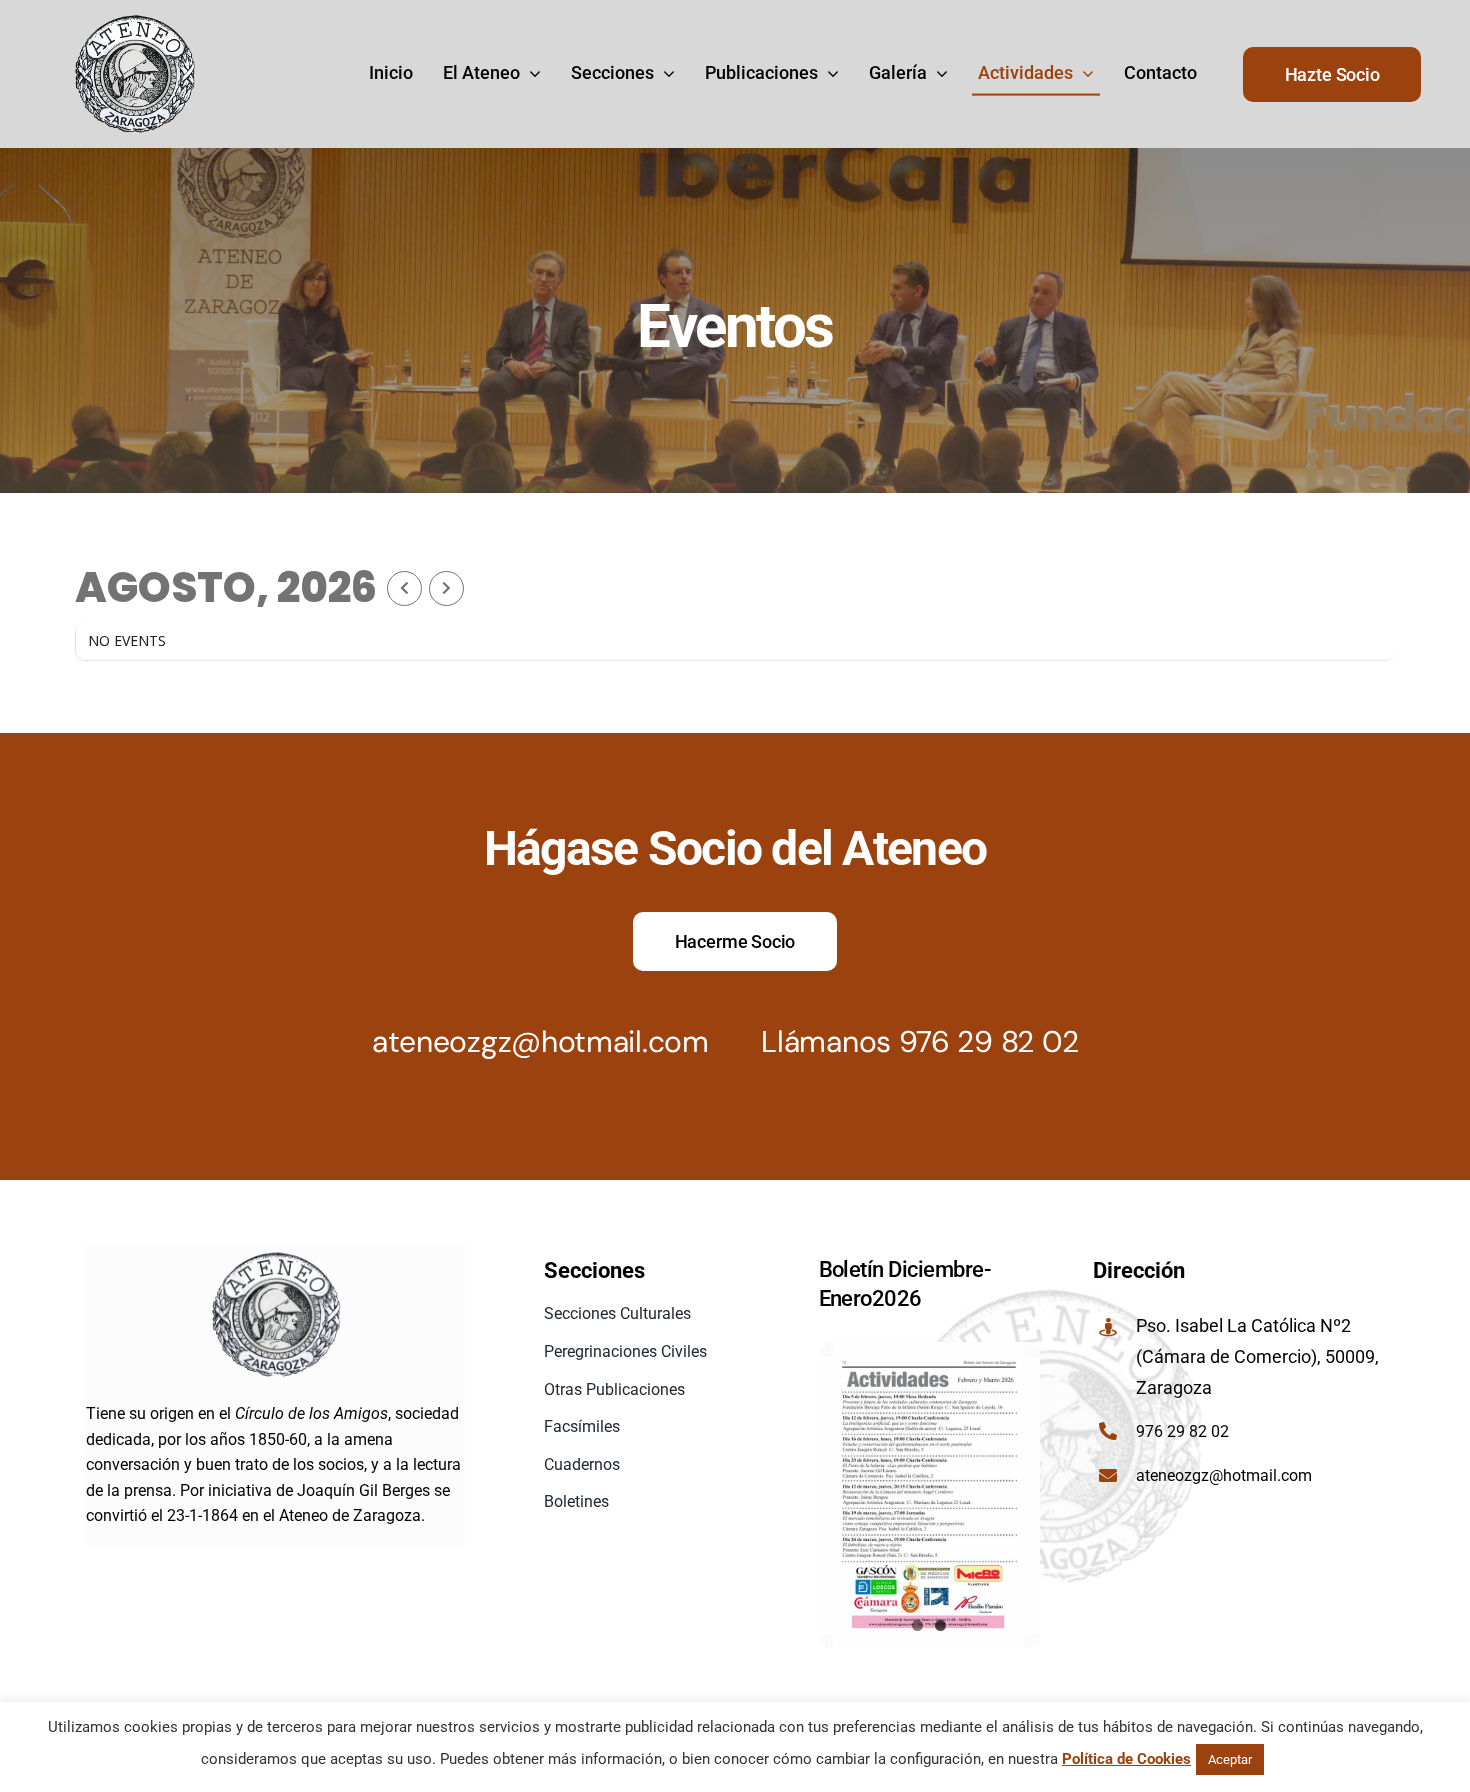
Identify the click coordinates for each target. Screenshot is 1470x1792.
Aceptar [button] (1230, 1759)
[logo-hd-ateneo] (135, 22)
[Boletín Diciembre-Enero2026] (930, 1495)
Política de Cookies (1126, 1759)
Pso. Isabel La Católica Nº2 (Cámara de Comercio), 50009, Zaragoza (1257, 1356)
